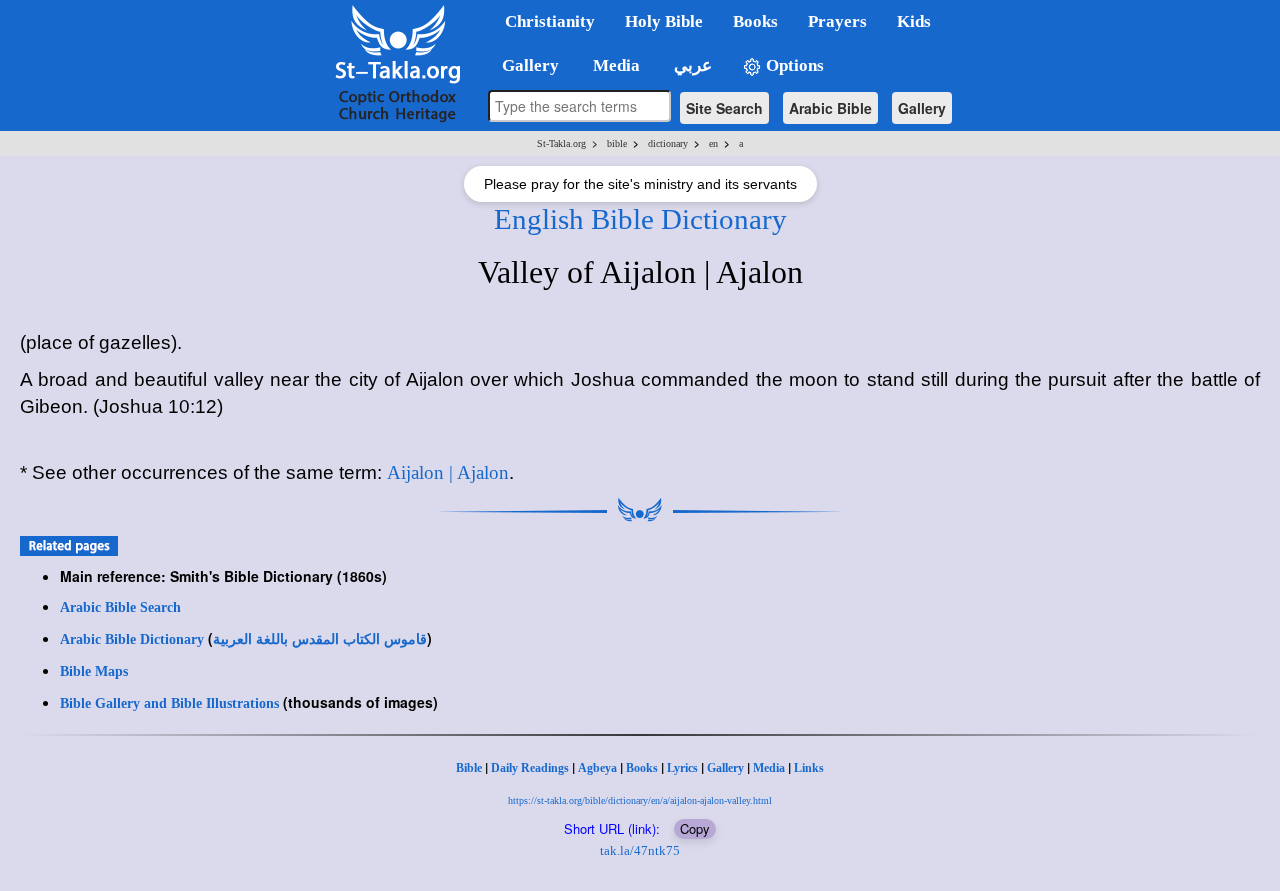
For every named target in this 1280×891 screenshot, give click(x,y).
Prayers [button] (837, 21)
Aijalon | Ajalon (448, 472)
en (713, 143)
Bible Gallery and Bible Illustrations (169, 703)
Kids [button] (914, 21)
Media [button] (614, 65)
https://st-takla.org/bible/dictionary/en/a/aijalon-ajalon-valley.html (640, 800)
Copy (695, 828)
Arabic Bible (830, 108)
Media (769, 768)
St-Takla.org (561, 143)
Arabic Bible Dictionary (132, 639)
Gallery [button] (524, 65)
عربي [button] (691, 65)
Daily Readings (530, 768)
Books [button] (755, 21)
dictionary (668, 143)
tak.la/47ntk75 (640, 850)
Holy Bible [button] (664, 21)
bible (617, 143)
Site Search (724, 108)
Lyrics (682, 768)
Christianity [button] (550, 21)
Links (809, 768)
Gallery (922, 108)
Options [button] (793, 65)
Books (642, 768)
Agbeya (597, 768)
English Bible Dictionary (640, 219)
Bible (469, 768)
